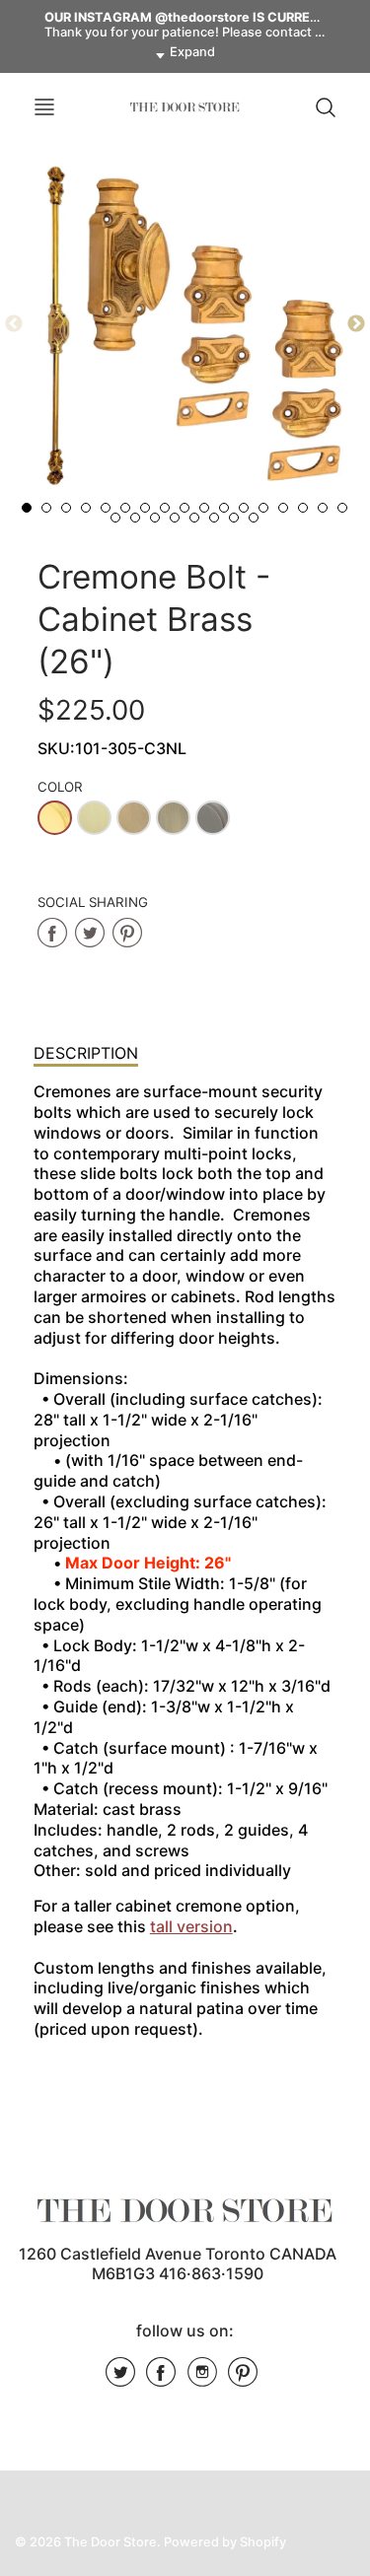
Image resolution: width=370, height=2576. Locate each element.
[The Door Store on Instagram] (202, 2379)
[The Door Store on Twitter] (120, 2379)
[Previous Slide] (14, 324)
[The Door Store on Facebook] (161, 2379)
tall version (191, 1926)
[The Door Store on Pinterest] (243, 2379)
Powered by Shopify (225, 2542)
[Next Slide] (356, 324)
